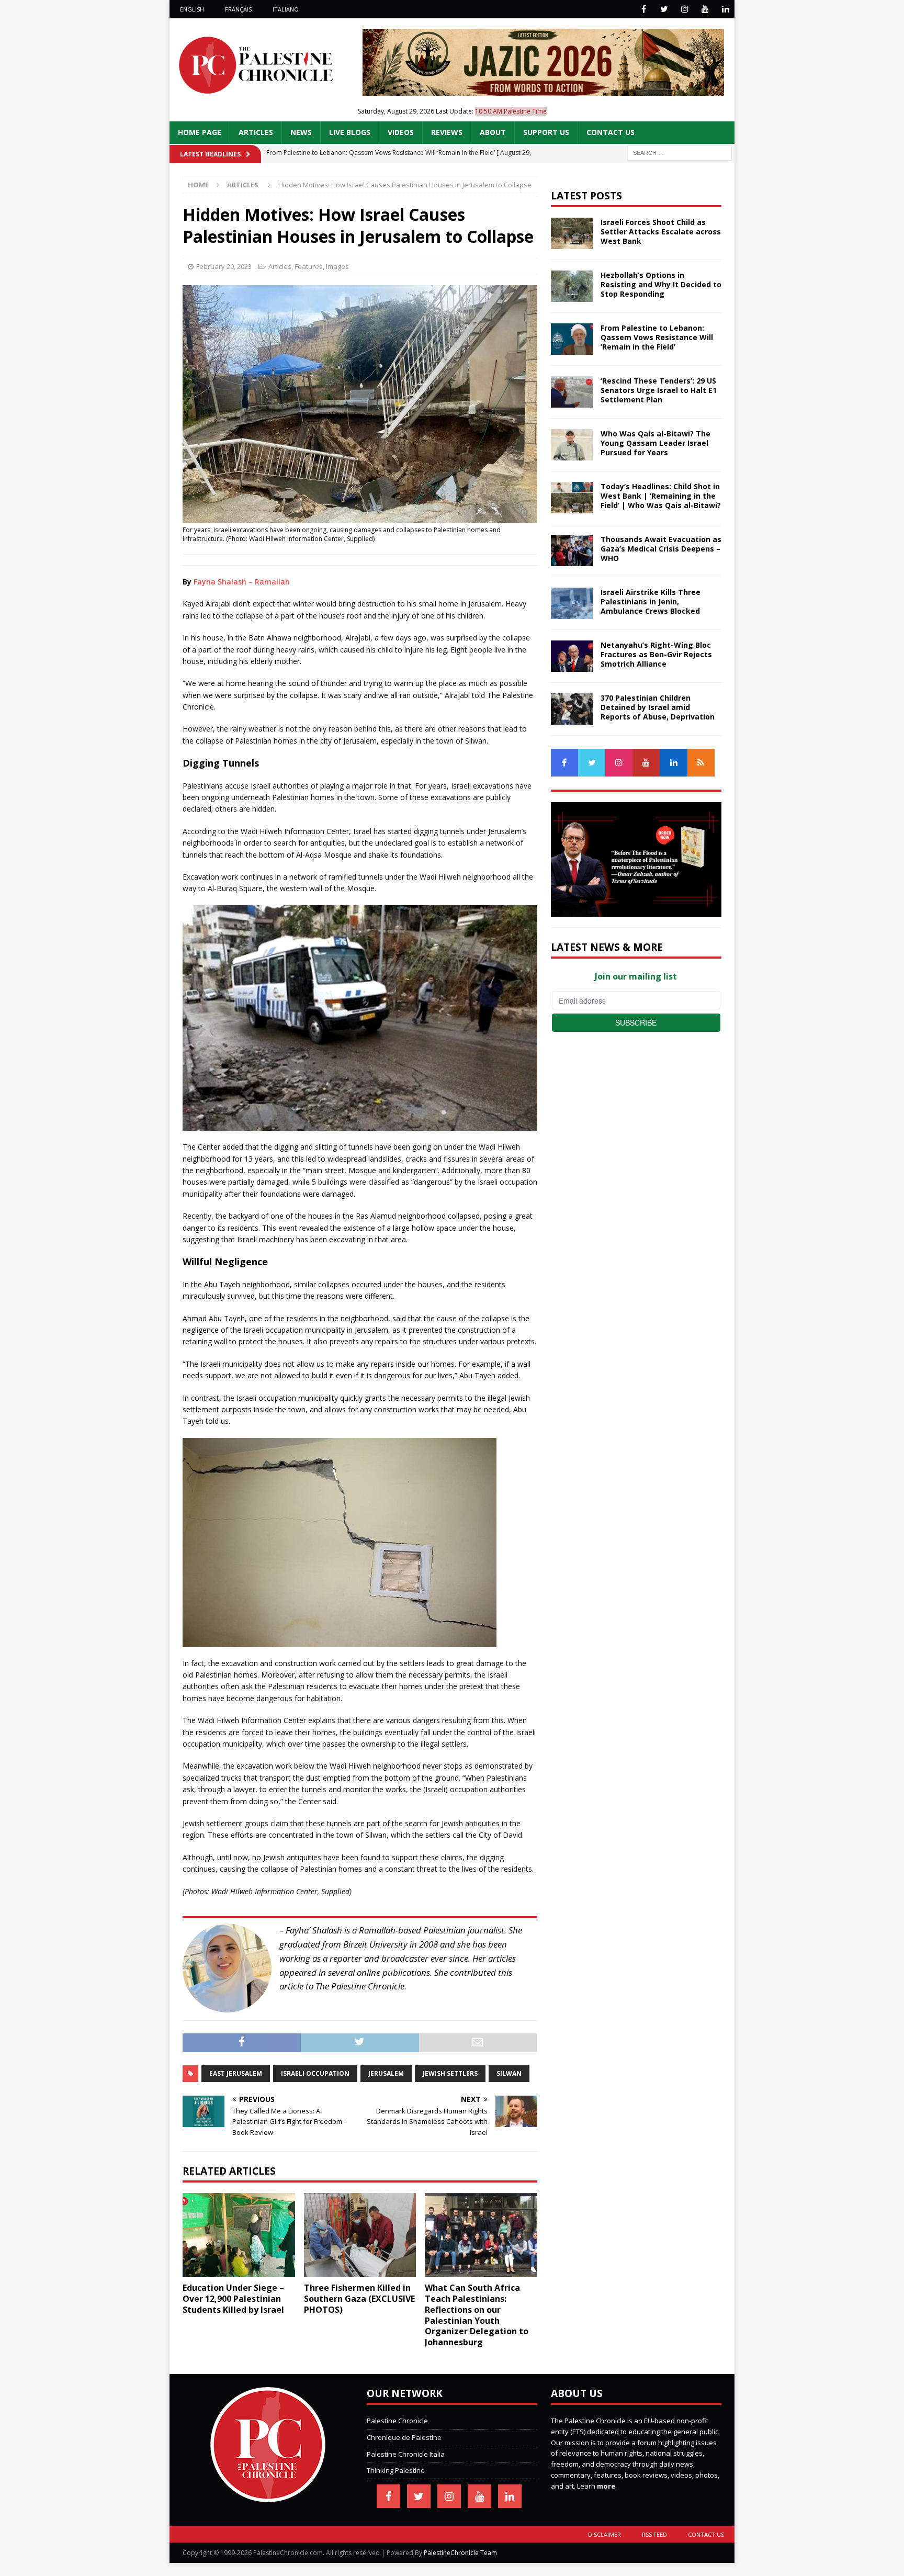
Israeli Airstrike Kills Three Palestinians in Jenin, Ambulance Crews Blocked (651, 601)
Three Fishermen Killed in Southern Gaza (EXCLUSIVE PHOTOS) (359, 2299)
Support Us (546, 132)
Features (309, 266)
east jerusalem (236, 2073)
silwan (509, 2073)
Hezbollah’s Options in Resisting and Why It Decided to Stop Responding (661, 284)
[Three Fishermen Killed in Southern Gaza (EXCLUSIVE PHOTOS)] (360, 2235)
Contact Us (611, 132)
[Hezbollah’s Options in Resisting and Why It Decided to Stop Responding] (572, 286)
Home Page (200, 132)
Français (238, 9)
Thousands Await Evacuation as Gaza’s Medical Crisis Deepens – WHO (661, 549)
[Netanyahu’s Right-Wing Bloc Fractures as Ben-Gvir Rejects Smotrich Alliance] (572, 656)
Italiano (286, 9)
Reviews (447, 132)
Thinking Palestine (396, 2470)
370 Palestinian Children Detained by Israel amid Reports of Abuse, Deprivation (658, 707)
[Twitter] (664, 9)
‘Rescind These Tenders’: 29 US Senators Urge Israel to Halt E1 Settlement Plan (659, 390)
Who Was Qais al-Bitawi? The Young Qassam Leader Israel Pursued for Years (656, 443)
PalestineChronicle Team (460, 2553)
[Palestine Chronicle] (268, 2496)
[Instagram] (685, 9)
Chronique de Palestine (404, 2437)
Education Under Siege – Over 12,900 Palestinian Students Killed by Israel (233, 2299)
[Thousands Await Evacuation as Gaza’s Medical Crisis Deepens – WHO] (572, 550)
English (192, 9)
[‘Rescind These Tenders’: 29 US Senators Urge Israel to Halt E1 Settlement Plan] (572, 392)
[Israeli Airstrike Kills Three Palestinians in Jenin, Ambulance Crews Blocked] (572, 603)
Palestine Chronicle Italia (406, 2454)
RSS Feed (654, 2534)
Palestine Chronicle (397, 2421)
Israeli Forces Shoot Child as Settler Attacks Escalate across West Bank (661, 232)
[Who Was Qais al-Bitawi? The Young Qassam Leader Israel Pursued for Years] (572, 445)
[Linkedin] (725, 9)
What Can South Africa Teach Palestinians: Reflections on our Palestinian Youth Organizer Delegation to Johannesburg (477, 2315)
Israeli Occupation (315, 2073)
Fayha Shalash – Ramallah (242, 582)
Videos (401, 132)
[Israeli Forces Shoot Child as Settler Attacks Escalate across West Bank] (572, 233)
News (301, 132)
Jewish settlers (450, 2073)
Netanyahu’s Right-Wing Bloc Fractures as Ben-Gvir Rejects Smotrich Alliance (656, 654)
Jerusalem (386, 2073)
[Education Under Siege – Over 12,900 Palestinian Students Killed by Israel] (239, 2235)
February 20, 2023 (224, 266)
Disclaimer (604, 2534)
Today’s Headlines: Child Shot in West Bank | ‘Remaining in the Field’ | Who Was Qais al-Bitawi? (661, 496)
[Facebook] (644, 9)
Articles (256, 132)
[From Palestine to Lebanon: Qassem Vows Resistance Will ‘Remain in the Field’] (572, 339)
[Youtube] (705, 9)
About (493, 132)
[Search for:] (680, 152)
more (606, 2486)
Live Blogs (350, 132)
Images (337, 266)
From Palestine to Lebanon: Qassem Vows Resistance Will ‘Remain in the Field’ (657, 337)
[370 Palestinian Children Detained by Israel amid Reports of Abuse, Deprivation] (572, 709)
